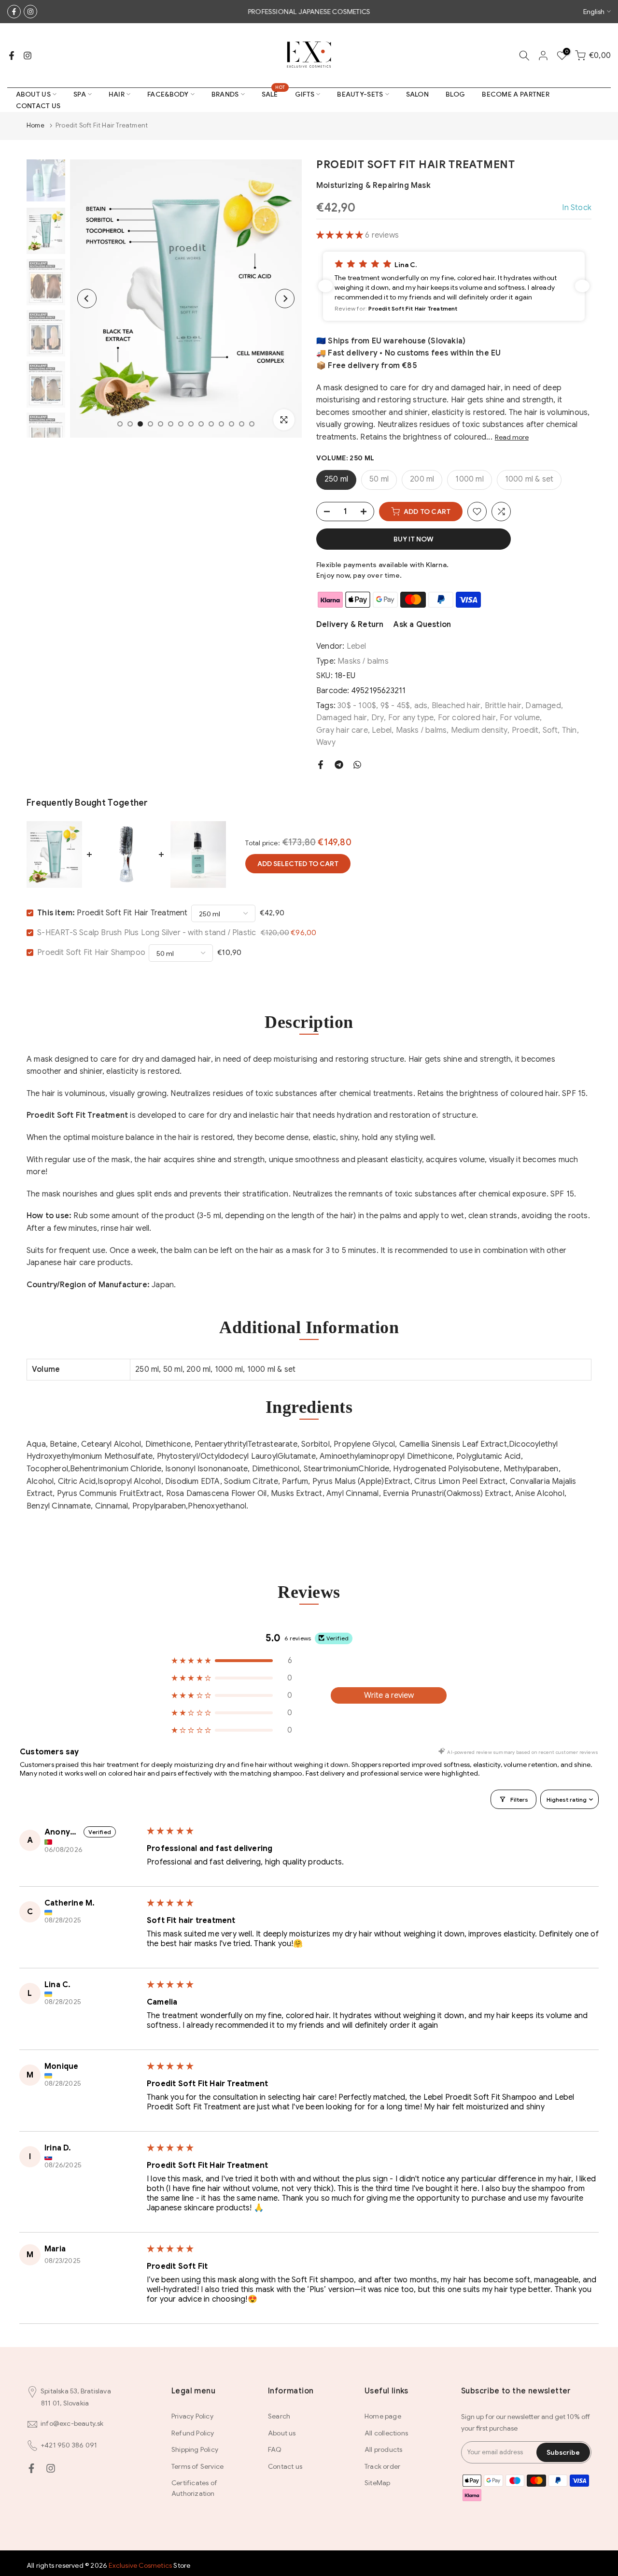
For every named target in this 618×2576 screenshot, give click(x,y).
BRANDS (225, 94)
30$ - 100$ (357, 706)
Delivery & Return (350, 625)
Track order (382, 2466)
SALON (418, 94)
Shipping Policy (195, 2449)
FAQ (275, 2449)
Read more (512, 437)
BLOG (455, 94)
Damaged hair (342, 718)
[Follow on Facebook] (14, 12)
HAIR (117, 94)
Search (279, 2416)
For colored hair (467, 718)
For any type (411, 718)
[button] (341, 235)
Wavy (326, 742)
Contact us (285, 2466)
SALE (274, 93)
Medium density (479, 730)
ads (421, 706)
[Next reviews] (582, 286)
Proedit (525, 730)
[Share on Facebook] (321, 765)
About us (282, 2433)
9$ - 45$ (395, 706)
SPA (80, 94)
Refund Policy (193, 2433)
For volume (520, 718)
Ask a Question (422, 625)
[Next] (285, 299)
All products (383, 2449)
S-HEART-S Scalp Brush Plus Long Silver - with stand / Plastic (147, 933)
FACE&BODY (168, 94)
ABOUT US (33, 94)
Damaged (543, 706)
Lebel (357, 646)
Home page (383, 2416)
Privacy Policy (192, 2416)
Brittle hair (503, 706)
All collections (386, 2433)
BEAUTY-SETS (360, 94)
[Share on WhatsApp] (357, 765)
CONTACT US (38, 106)
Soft (550, 730)
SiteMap (377, 2483)
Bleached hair (456, 706)
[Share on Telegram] (339, 765)
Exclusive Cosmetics (140, 2565)
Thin (569, 730)
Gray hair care (342, 730)
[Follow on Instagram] (30, 12)
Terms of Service (197, 2466)
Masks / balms (363, 661)
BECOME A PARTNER (516, 94)
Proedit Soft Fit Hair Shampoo (91, 953)
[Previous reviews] (325, 286)
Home (35, 125)
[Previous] (87, 299)
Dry (378, 718)
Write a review (389, 1695)
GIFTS (305, 94)
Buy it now (414, 539)
